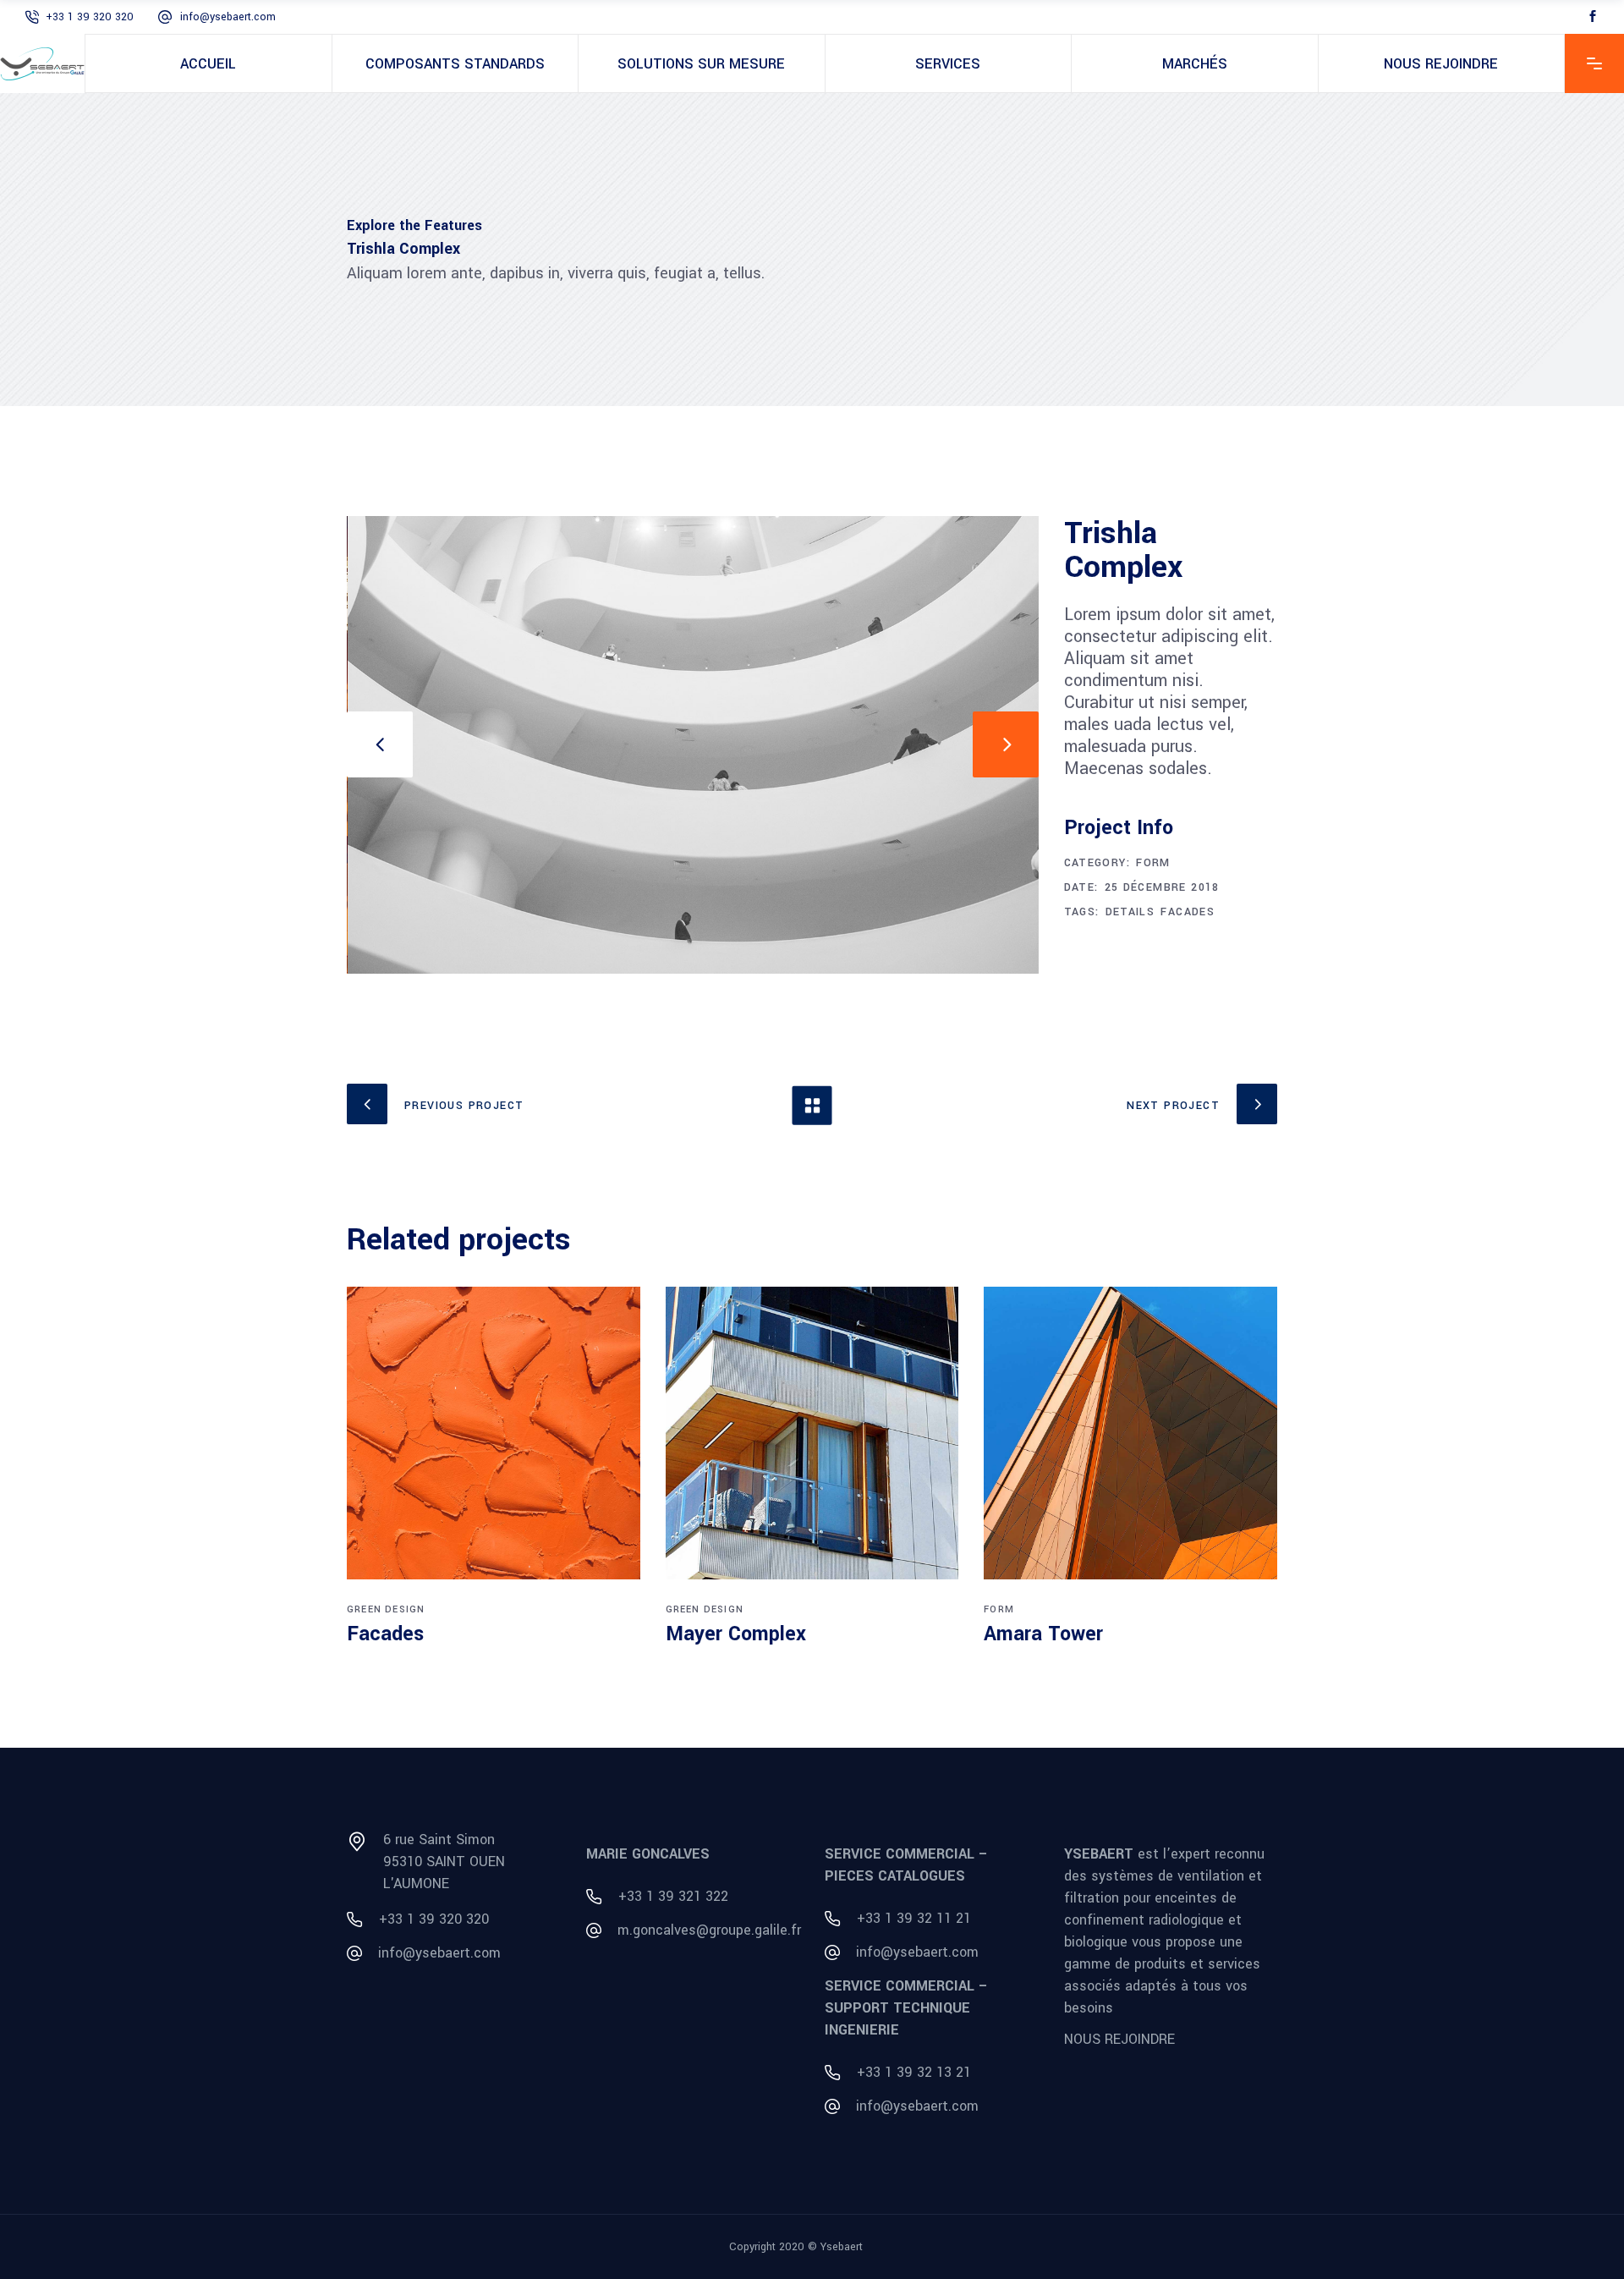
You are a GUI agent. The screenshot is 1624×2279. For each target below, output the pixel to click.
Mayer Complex (736, 1634)
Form (1153, 863)
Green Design (386, 1609)
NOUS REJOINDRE (1119, 2039)
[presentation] (380, 744)
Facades (1188, 912)
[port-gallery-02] (694, 745)
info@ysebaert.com (228, 17)
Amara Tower (1043, 1634)
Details (1130, 912)
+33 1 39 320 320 (90, 17)
